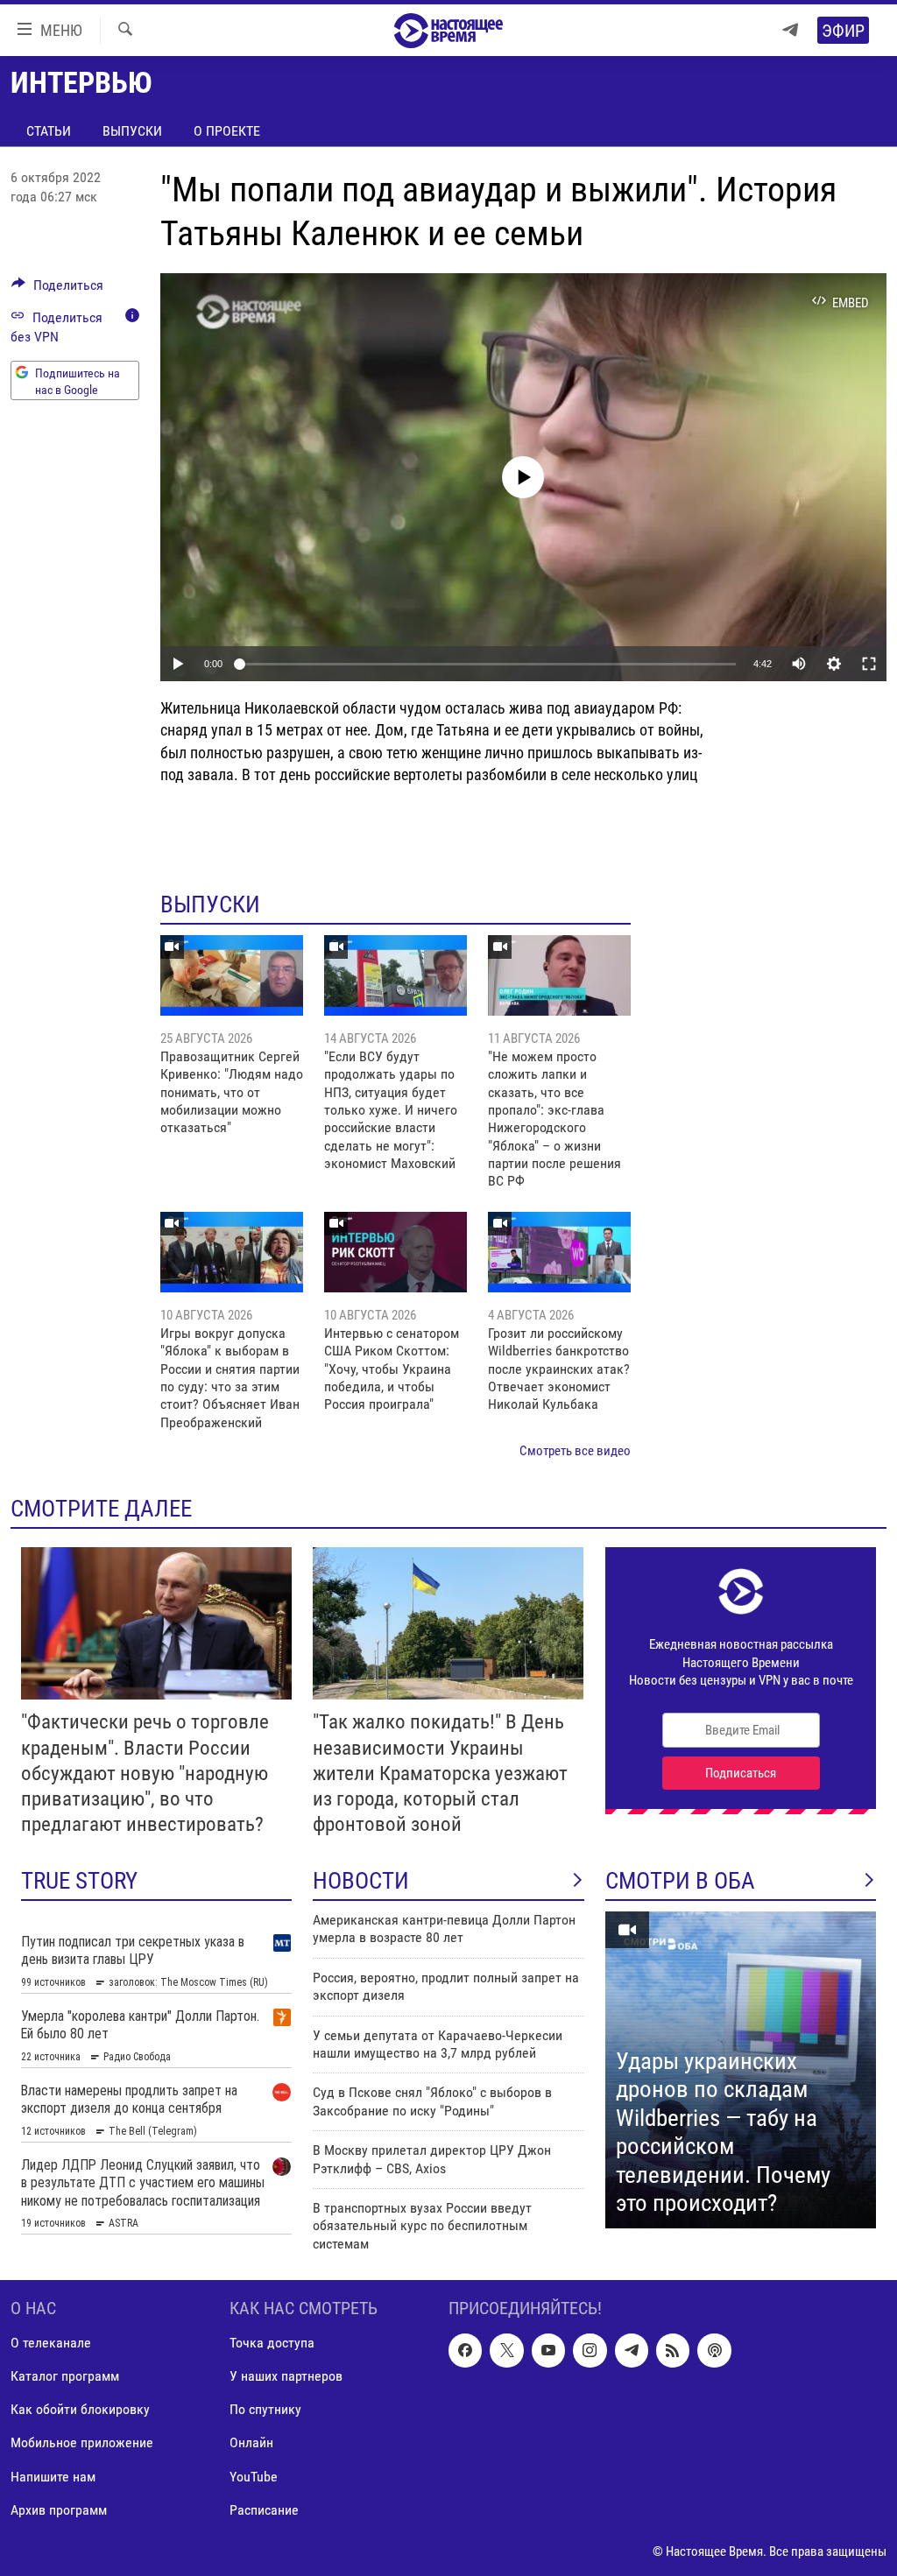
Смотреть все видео (575, 1451)
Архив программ (59, 2510)
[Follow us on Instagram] (590, 2350)
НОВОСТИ (361, 1881)
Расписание (264, 2510)
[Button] (57, 289)
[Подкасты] (714, 2350)
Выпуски (132, 131)
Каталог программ (65, 2376)
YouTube (254, 2477)
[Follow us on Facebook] (465, 2350)
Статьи (49, 131)
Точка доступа (272, 2343)
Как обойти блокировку (80, 2410)
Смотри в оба (680, 1881)
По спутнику (265, 2410)
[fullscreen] (869, 664)
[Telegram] (790, 30)
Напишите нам (53, 2477)
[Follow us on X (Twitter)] (506, 2350)
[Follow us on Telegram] (632, 2350)
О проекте (227, 131)
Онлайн (251, 2443)
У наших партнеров (286, 2376)
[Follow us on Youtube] (548, 2350)
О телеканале (51, 2343)
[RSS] (673, 2350)
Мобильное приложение (82, 2443)
